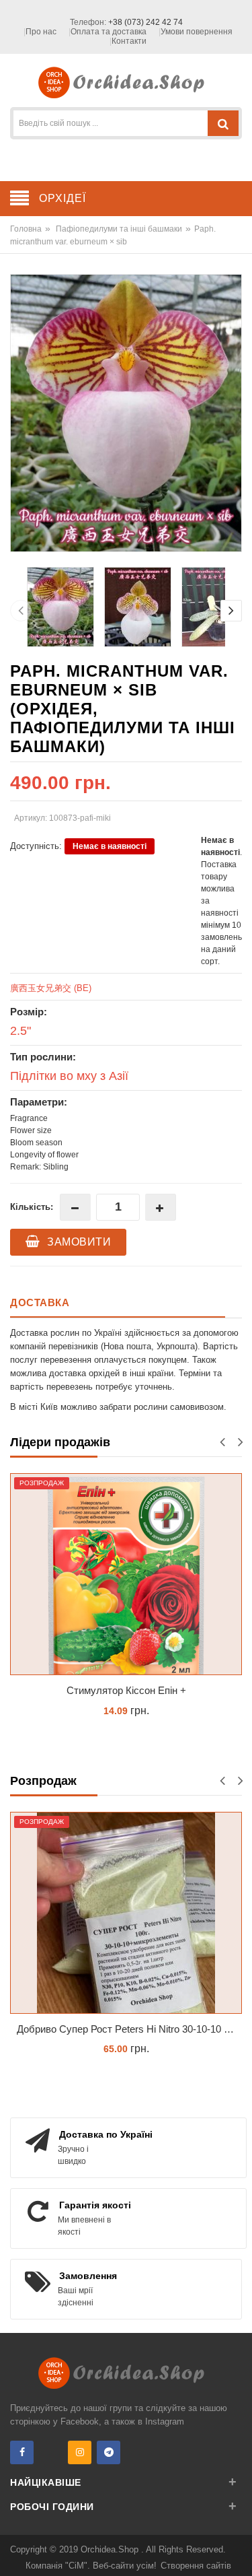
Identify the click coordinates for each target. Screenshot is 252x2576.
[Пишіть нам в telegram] (109, 2452)
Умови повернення (197, 32)
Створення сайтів (196, 2566)
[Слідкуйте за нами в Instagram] (80, 2452)
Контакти (129, 41)
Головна (26, 229)
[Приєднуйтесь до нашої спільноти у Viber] (51, 2452)
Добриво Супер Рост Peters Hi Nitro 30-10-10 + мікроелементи (129, 2029)
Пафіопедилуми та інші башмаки (119, 229)
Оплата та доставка (109, 32)
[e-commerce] (126, 82)
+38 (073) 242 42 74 (145, 22)
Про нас (41, 32)
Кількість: (32, 1207)
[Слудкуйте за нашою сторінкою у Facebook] (22, 2452)
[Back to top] (238, 2552)
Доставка (40, 1302)
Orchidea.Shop (111, 2549)
